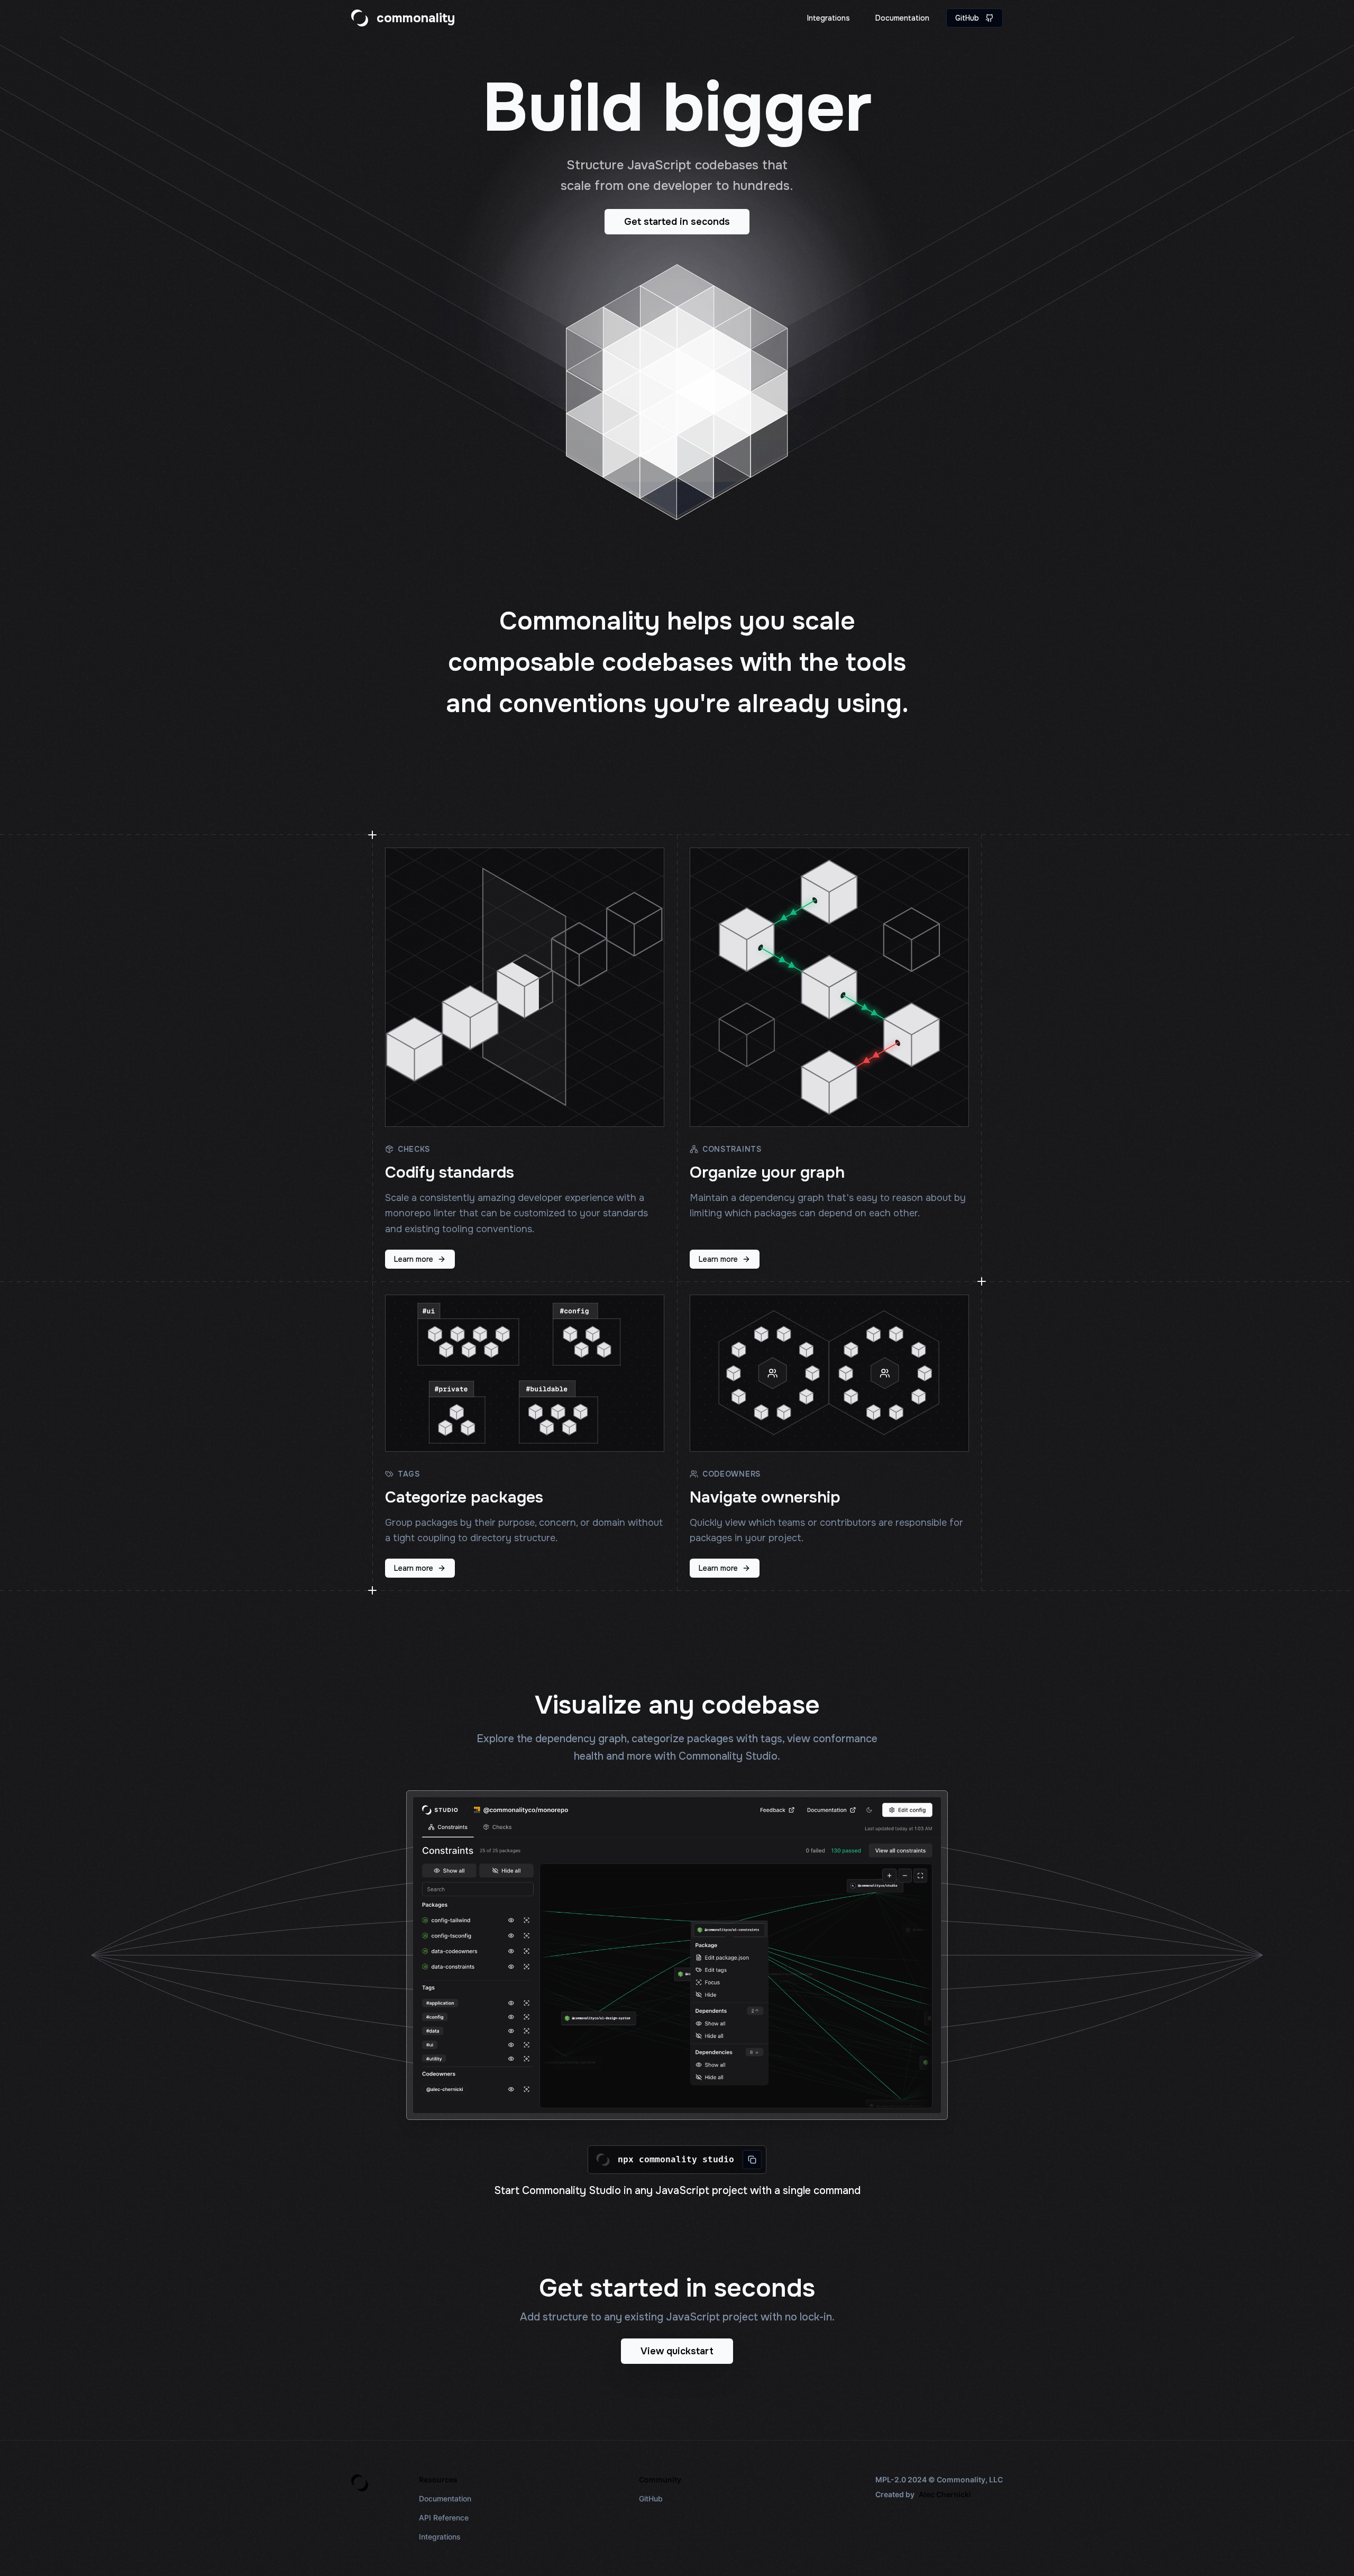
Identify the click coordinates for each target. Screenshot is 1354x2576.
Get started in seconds (677, 222)
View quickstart (677, 2351)
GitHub (967, 18)
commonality (416, 18)
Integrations (829, 18)
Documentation (902, 18)
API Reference (444, 2518)
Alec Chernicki (945, 2494)
